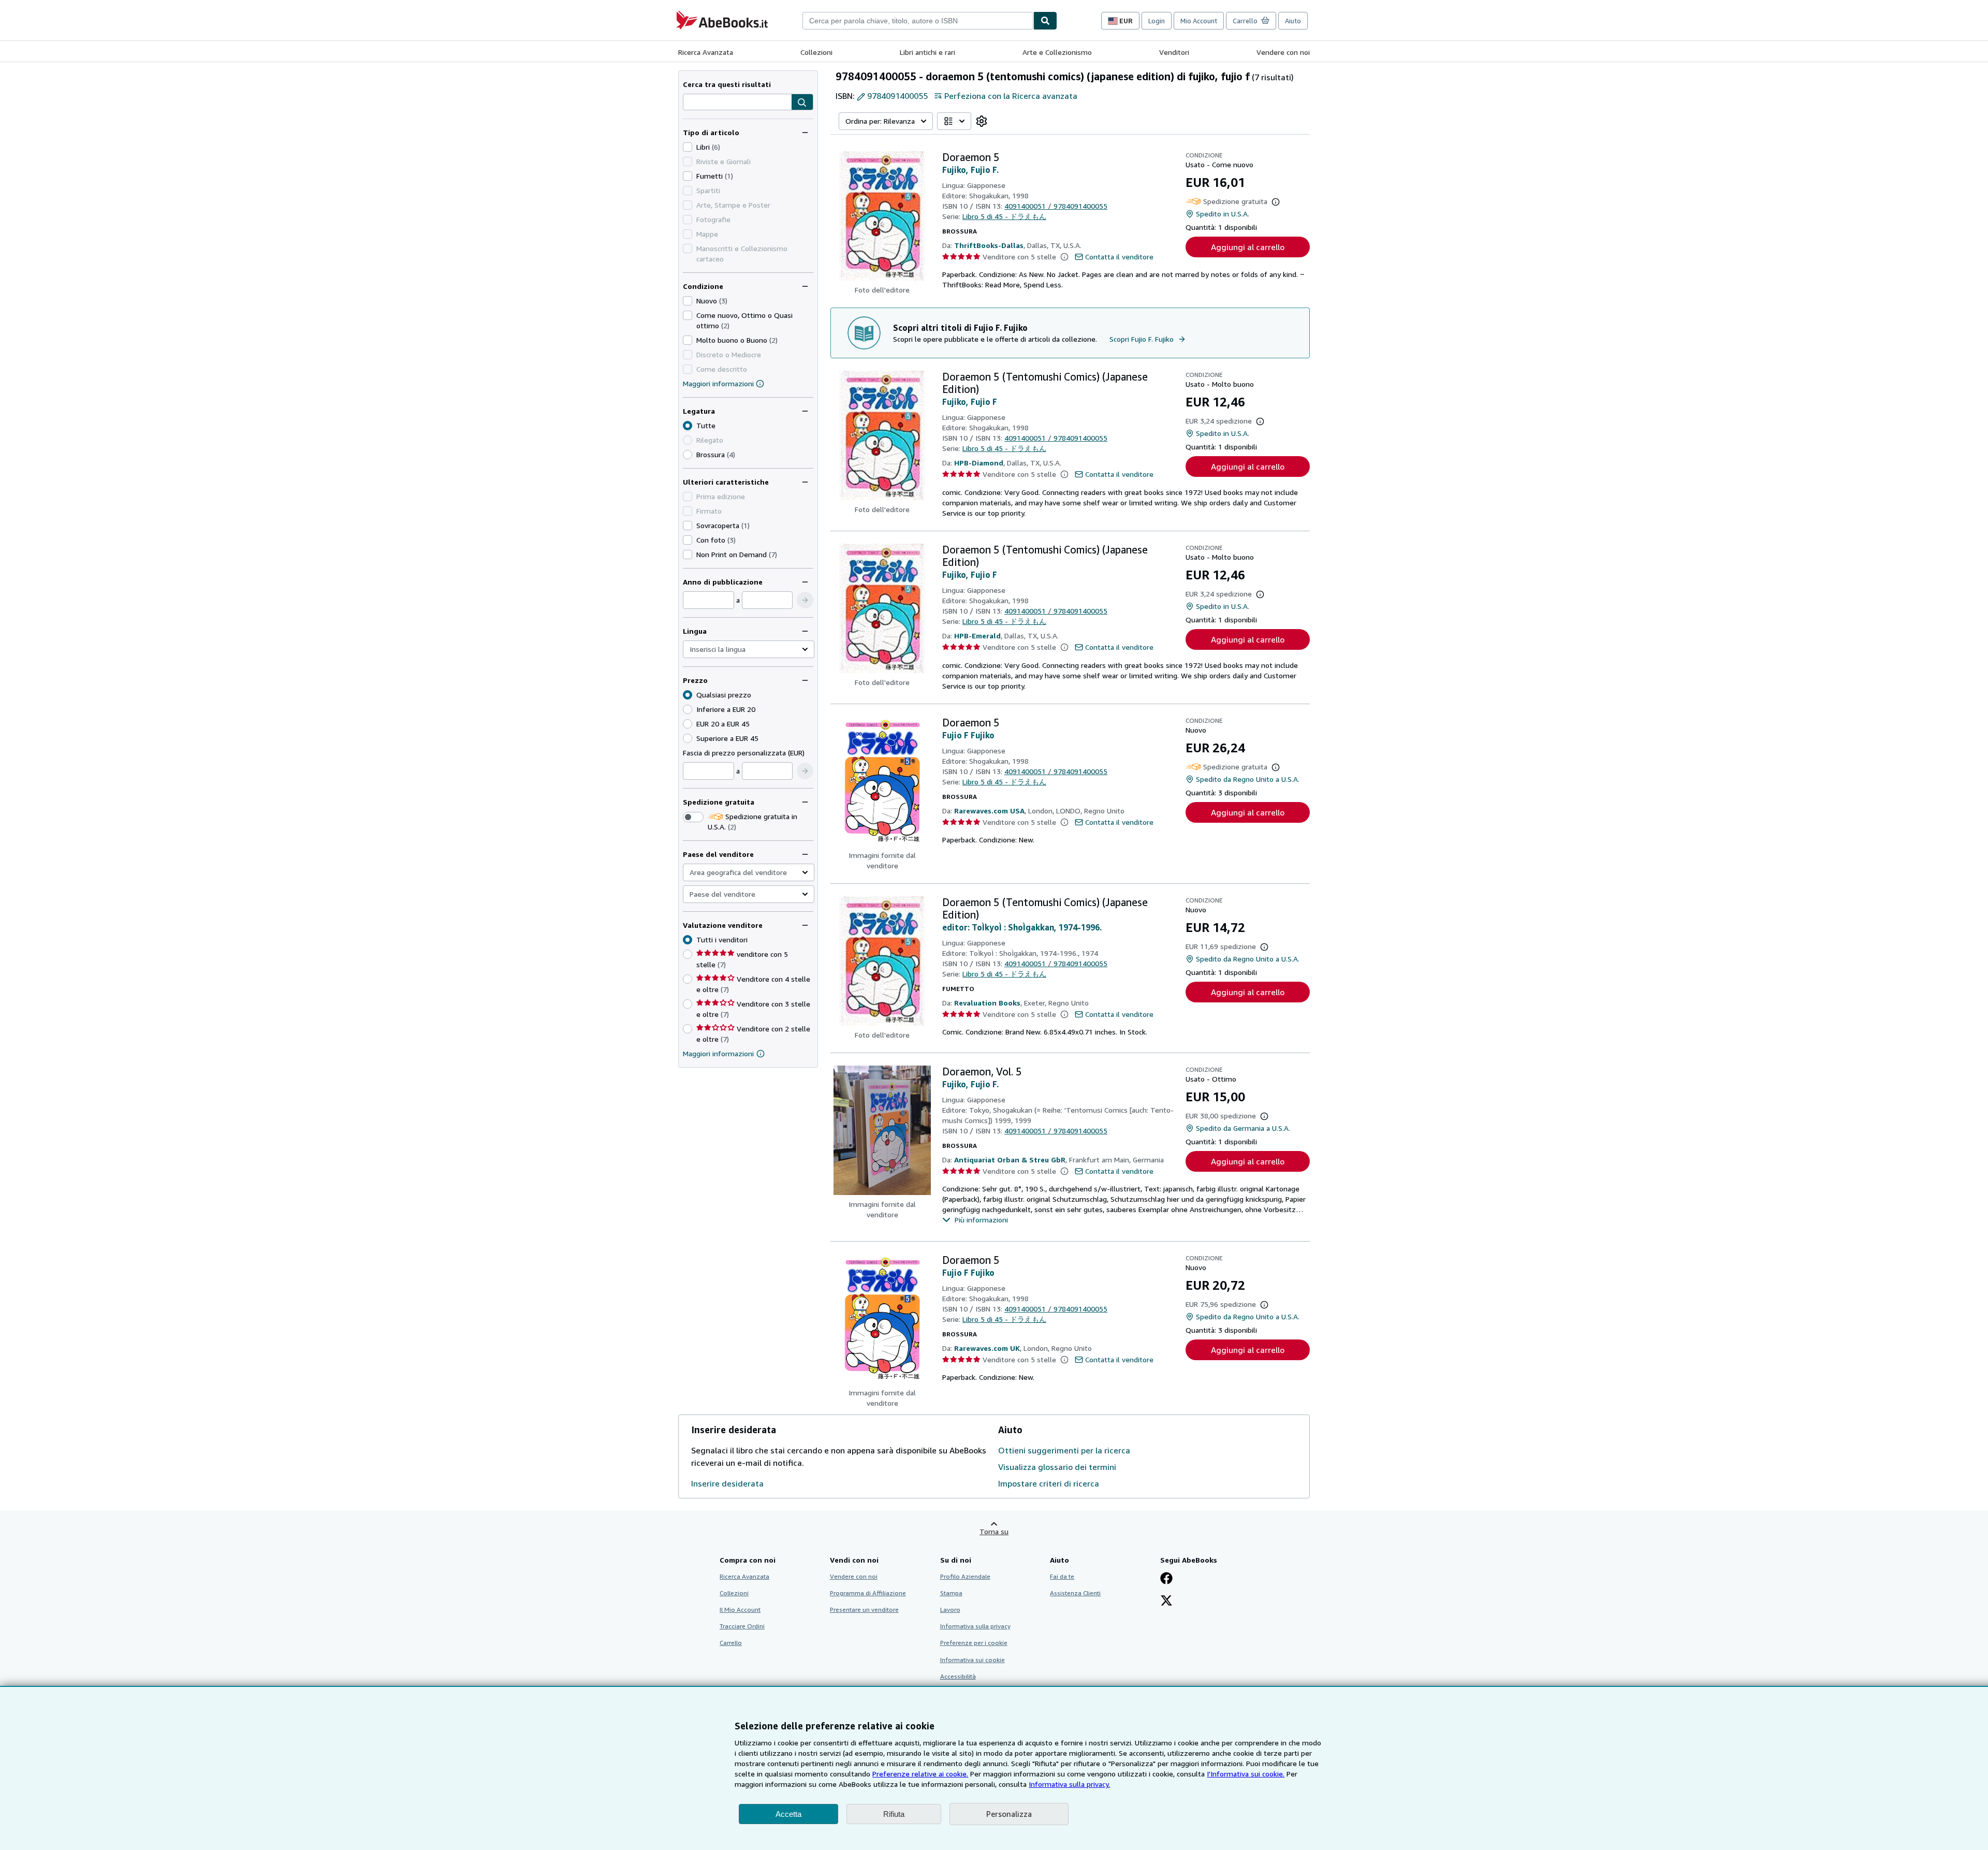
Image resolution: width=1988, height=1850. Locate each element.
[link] (982, 121)
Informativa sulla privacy (975, 1626)
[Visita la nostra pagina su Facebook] (1166, 1579)
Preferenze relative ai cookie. (920, 1774)
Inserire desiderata (727, 1483)
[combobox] (918, 21)
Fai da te (1062, 1576)
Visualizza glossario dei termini (1057, 1467)
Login (1157, 21)
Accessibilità (958, 1676)
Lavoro (950, 1609)
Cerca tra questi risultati (727, 84)
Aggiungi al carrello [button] (1248, 247)
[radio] (688, 455)
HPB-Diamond (979, 463)
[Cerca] (1045, 21)
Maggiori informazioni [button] (718, 1053)
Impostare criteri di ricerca (1049, 1483)
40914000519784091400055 (1056, 206)
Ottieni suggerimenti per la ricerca (1064, 1450)
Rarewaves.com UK (987, 1348)
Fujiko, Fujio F (970, 402)
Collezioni (816, 52)
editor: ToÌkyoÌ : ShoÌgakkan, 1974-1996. (1022, 927)
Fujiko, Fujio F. (970, 170)
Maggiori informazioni (718, 383)
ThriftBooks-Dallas (989, 245)
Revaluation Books (987, 1003)
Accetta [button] (788, 1814)
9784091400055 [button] (897, 96)
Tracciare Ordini (742, 1626)
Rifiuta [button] (894, 1814)
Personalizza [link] (1009, 1814)
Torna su (994, 1531)
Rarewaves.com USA (989, 811)
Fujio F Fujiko (968, 735)
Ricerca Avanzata (706, 52)
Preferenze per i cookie (974, 1643)
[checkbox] (688, 147)
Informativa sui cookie (973, 1660)
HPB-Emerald (977, 636)
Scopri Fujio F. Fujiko (1142, 339)
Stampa (951, 1593)
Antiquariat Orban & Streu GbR (1010, 1160)
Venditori (1174, 52)
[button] (802, 103)
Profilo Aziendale (965, 1576)
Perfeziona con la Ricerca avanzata (1011, 96)
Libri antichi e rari (927, 52)
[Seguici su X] (1166, 1601)
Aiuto (1293, 21)
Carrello (731, 1643)
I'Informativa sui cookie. (1246, 1774)
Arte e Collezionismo (1057, 52)
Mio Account (1199, 21)
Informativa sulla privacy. (1069, 1784)
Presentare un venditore (864, 1609)
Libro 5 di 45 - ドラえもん (1004, 216)
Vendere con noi (1283, 52)
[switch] (693, 817)
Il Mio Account (740, 1609)
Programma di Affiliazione (868, 1593)
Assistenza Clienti (1075, 1593)
